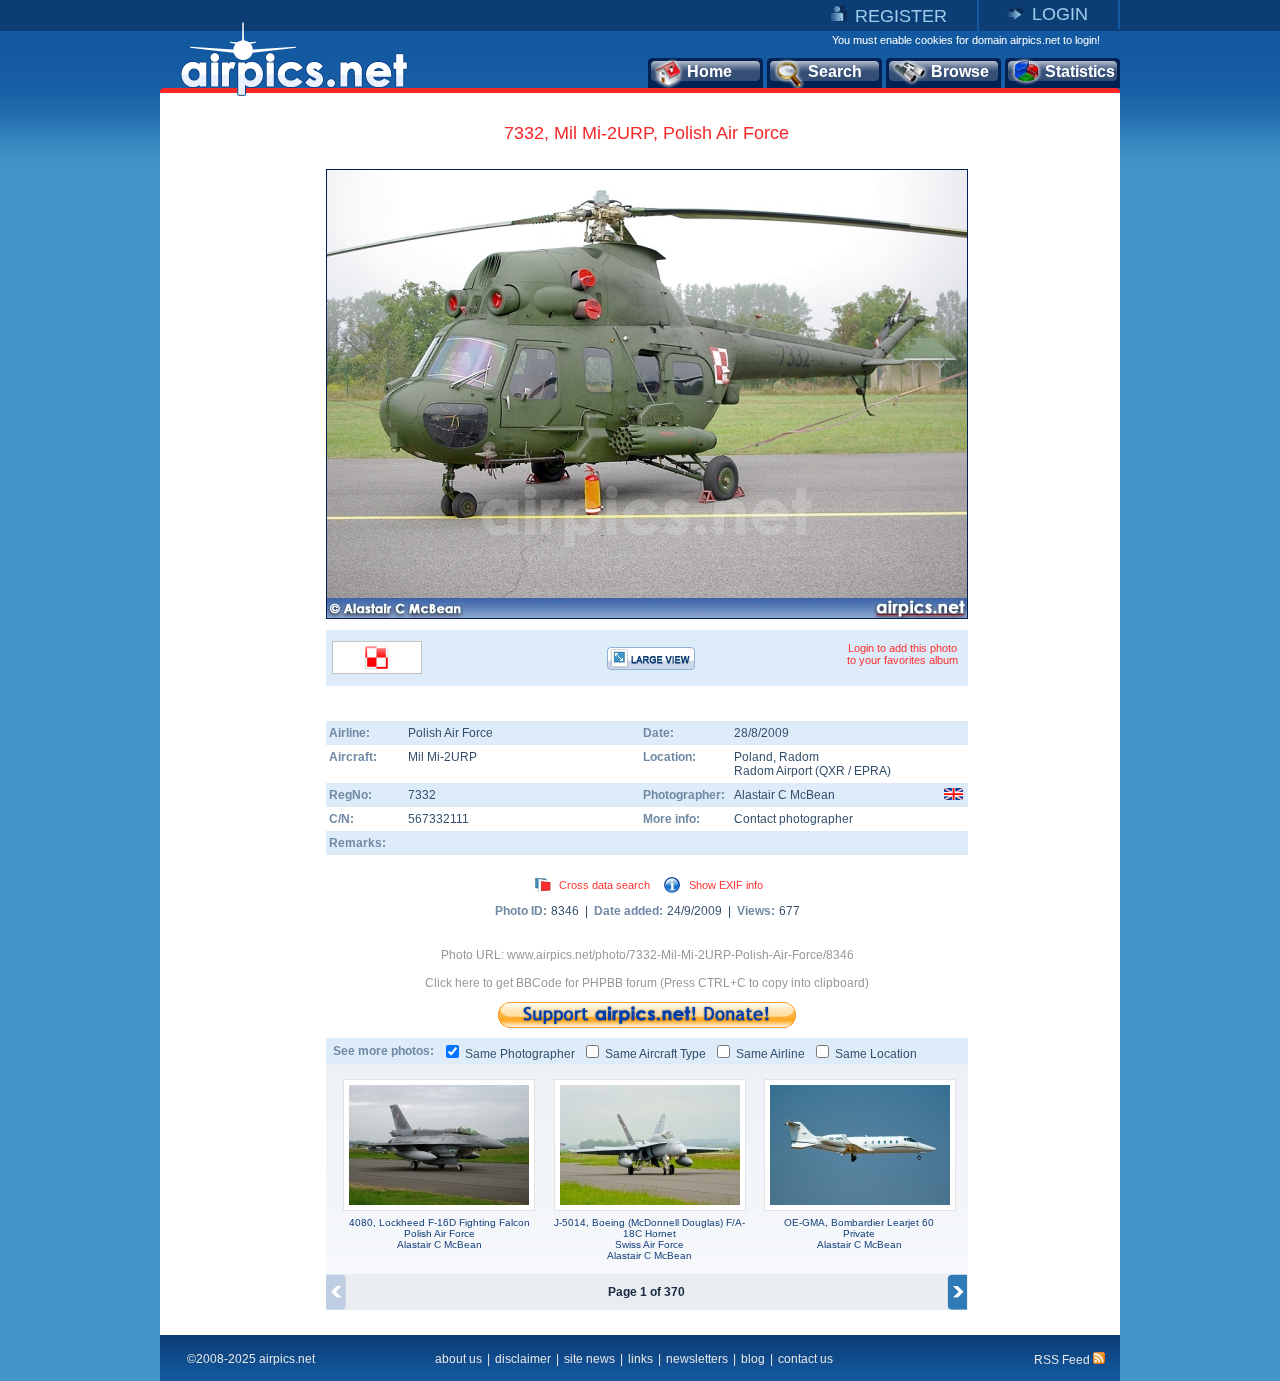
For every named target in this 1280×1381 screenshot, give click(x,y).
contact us (805, 1359)
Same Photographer (520, 1054)
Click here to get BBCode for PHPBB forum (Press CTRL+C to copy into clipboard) (647, 983)
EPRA (870, 771)
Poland (753, 757)
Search (835, 71)
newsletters (697, 1359)
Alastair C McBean (784, 795)
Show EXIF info (726, 885)
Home (709, 71)
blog (753, 1359)
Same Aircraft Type (655, 1054)
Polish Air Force (450, 733)
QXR (832, 771)
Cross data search (604, 885)
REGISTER (901, 16)
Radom (799, 757)
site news (589, 1359)
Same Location (876, 1054)
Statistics (1080, 71)
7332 (422, 795)
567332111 (438, 819)
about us (458, 1359)
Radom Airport (773, 771)
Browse (960, 71)
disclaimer (523, 1359)
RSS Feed (1063, 1360)
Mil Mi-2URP (442, 757)
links (640, 1359)
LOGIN (1060, 14)
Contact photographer (793, 819)
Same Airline (770, 1054)
